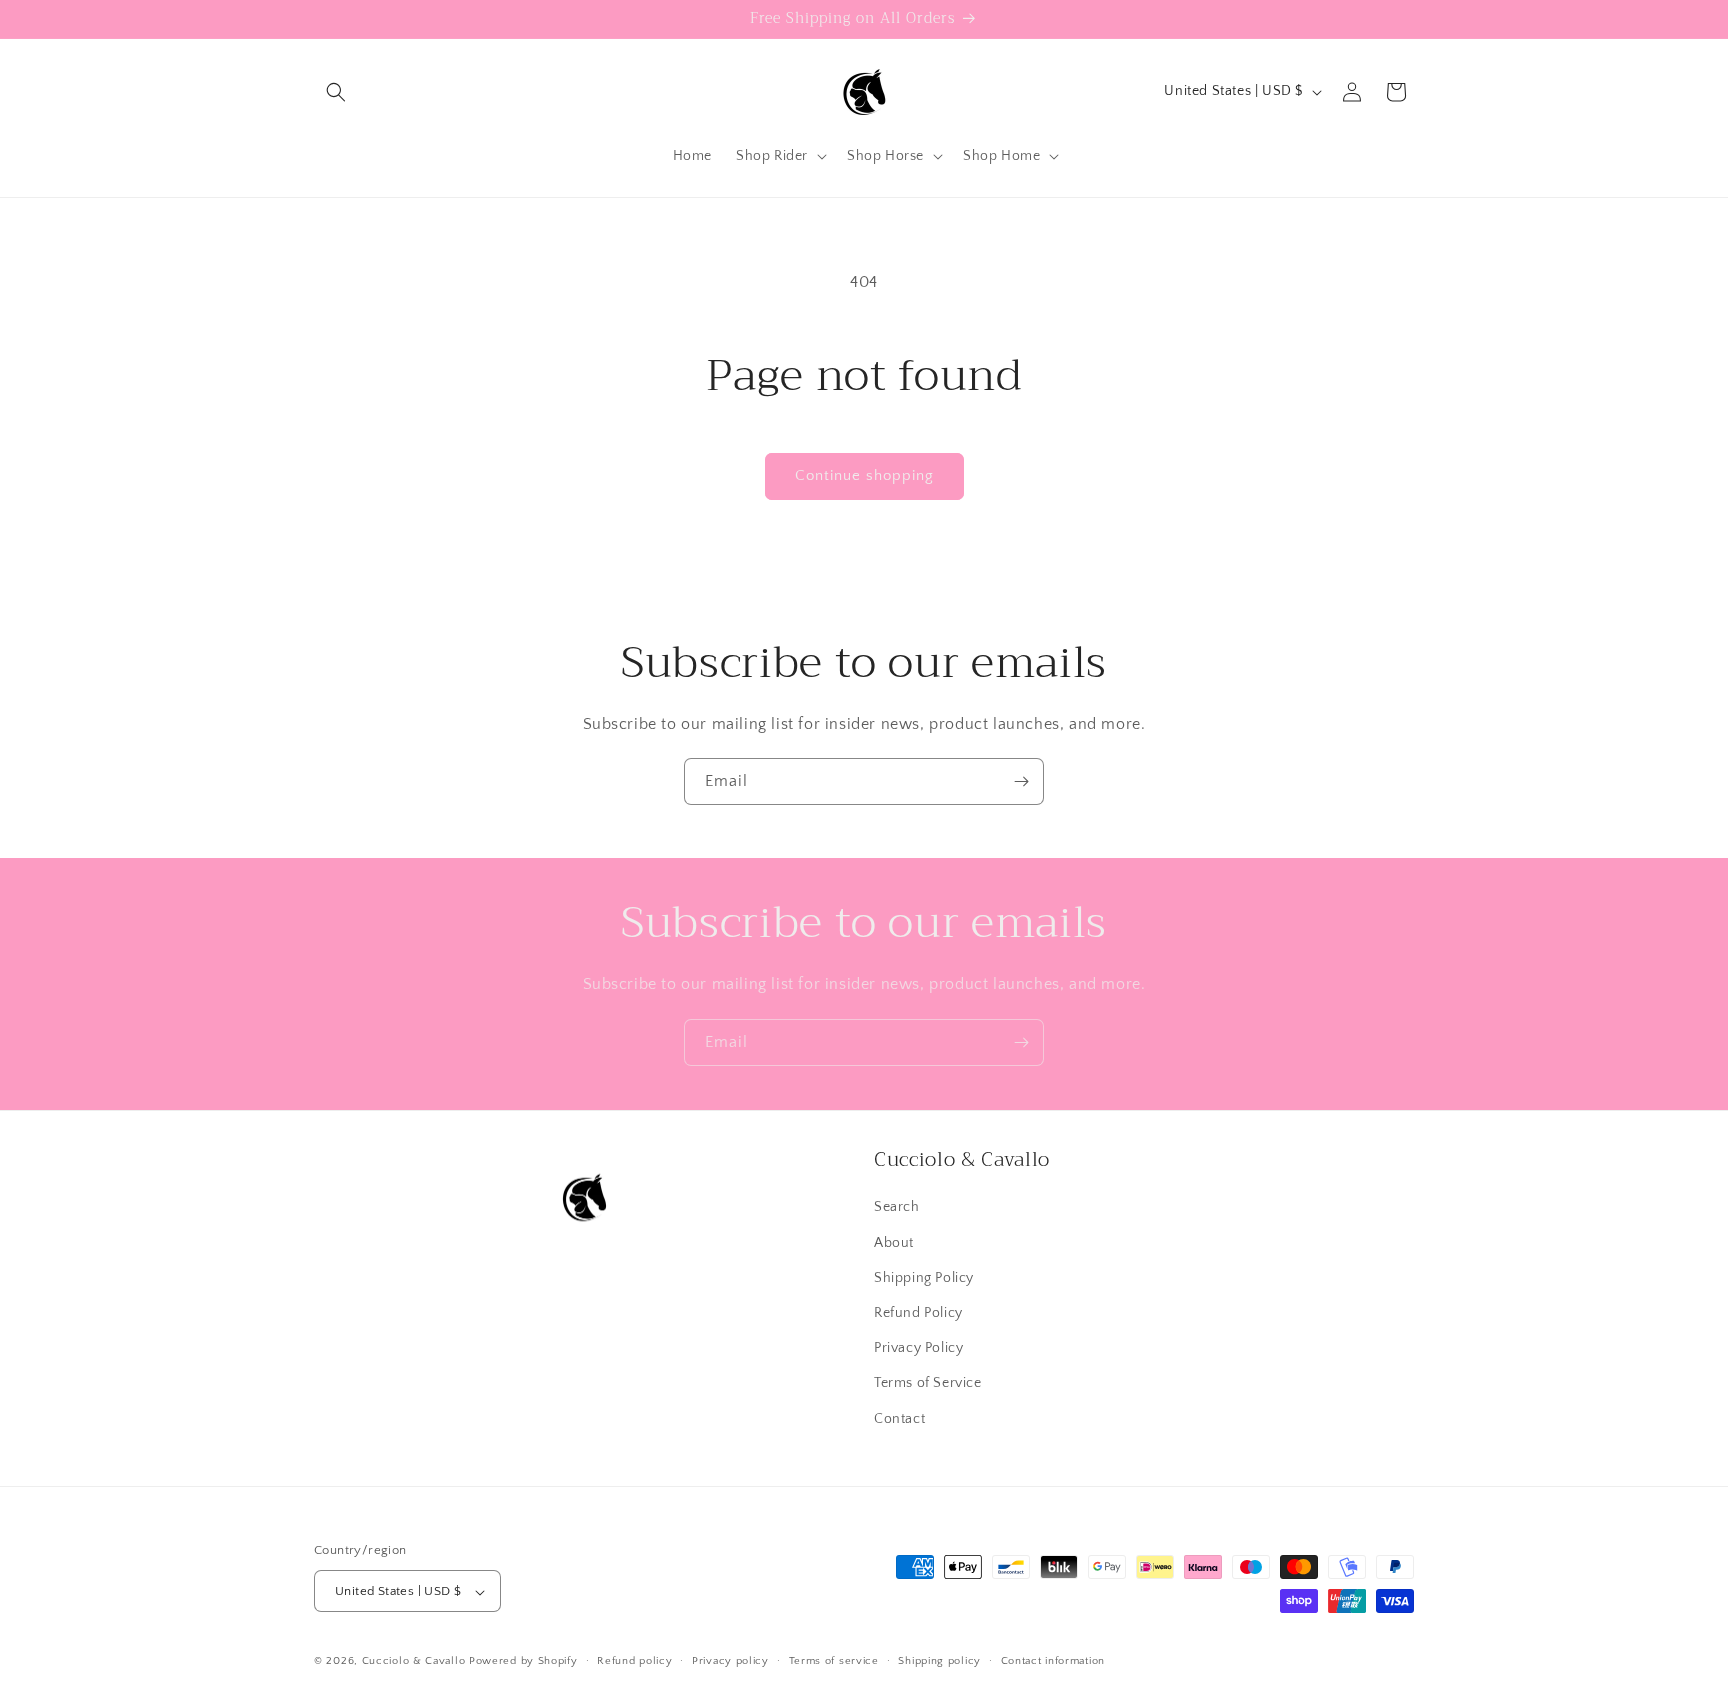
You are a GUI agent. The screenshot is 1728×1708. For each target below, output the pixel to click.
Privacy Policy (918, 1348)
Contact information (1053, 1661)
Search (897, 1207)
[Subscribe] (1021, 781)
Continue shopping (864, 475)
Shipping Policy (924, 1277)
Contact (899, 1418)
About (894, 1242)
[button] (336, 92)
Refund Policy (918, 1312)
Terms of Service (928, 1383)
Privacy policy (730, 1661)
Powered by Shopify (523, 1662)
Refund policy (634, 1661)
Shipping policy (939, 1661)
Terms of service (834, 1661)
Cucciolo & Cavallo (414, 1662)
